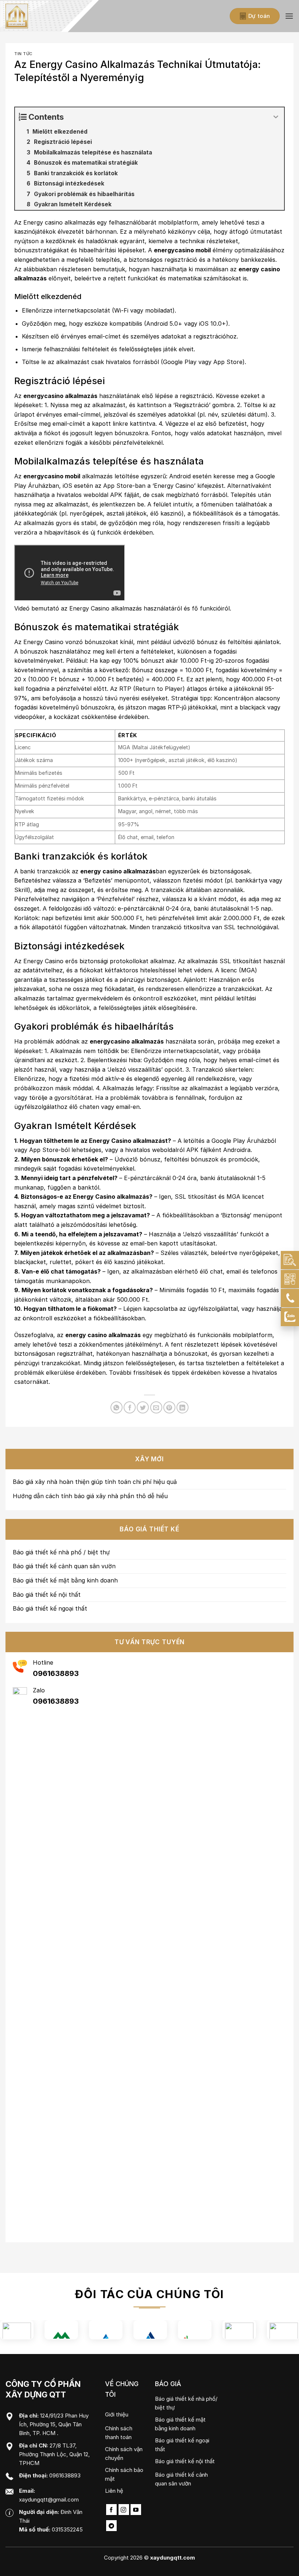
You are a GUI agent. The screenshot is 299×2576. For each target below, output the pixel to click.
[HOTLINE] (290, 1298)
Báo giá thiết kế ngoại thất (50, 1608)
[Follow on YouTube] (136, 2510)
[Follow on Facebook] (111, 2510)
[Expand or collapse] (276, 117)
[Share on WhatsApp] (117, 1407)
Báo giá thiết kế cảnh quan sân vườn (64, 1566)
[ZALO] (290, 1317)
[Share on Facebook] (130, 1407)
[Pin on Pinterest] (169, 1407)
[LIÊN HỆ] (290, 1279)
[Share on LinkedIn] (182, 1407)
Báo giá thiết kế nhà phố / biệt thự (61, 1552)
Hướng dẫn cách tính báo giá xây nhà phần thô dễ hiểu (90, 1496)
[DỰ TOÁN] (290, 1260)
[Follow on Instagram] (124, 2510)
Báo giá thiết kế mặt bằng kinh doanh (65, 1580)
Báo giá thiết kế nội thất (47, 1595)
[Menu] (289, 16)
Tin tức (23, 54)
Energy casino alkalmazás (59, 222)
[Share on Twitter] (143, 1407)
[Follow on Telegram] (111, 2526)
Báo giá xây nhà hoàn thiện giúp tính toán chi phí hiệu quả (95, 1482)
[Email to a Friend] (156, 1407)
